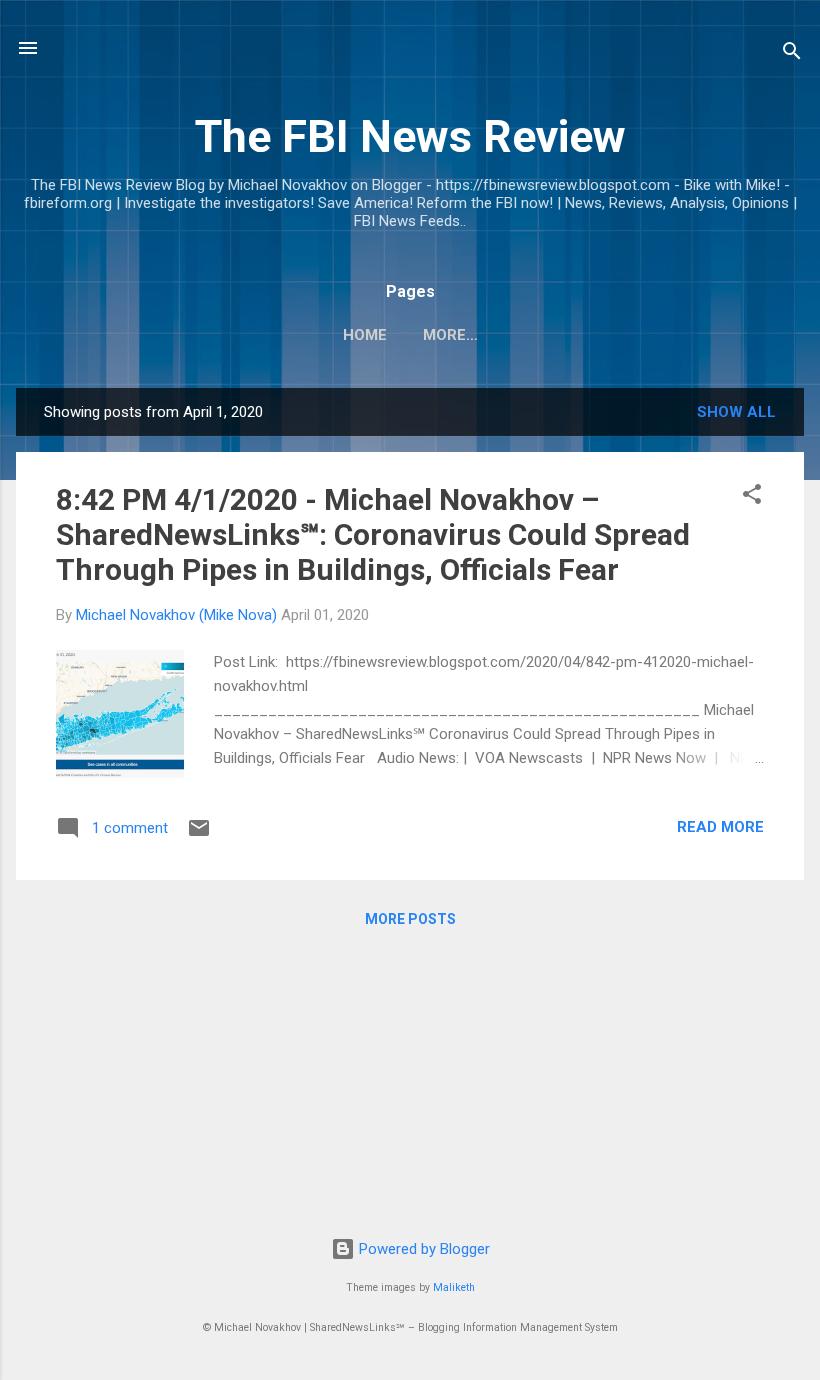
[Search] (792, 54)
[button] (752, 497)
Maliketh (454, 1287)
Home (365, 335)
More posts (410, 919)
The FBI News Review (410, 136)
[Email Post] (199, 835)
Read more (720, 827)
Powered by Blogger (422, 1249)
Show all (736, 412)
